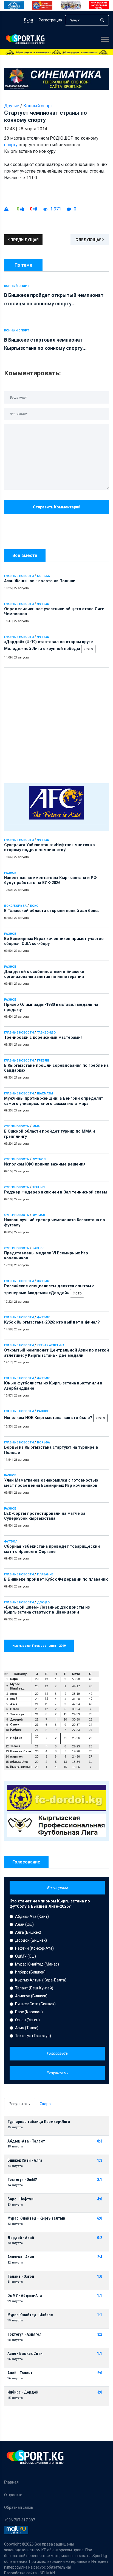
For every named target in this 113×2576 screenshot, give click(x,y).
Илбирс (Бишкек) (30, 1972)
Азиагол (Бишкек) (31, 1996)
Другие (12, 106)
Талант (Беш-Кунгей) (34, 1988)
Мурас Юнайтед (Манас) (37, 1964)
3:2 (100, 2334)
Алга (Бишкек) (28, 1932)
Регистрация (50, 20)
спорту (11, 145)
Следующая (89, 240)
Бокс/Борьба (15, 906)
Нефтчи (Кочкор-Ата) (34, 1948)
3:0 (100, 2392)
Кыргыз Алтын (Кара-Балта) (41, 1980)
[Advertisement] (56, 724)
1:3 (100, 2160)
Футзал (39, 1215)
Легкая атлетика (51, 1345)
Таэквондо (46, 1033)
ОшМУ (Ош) (26, 1956)
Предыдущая (24, 240)
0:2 (100, 2238)
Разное (10, 873)
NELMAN (47, 2573)
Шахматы (45, 1093)
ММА (36, 1126)
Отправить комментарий (57, 507)
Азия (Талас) (27, 2028)
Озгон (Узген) (27, 2020)
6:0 (100, 2218)
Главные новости (19, 576)
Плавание (45, 1574)
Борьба (43, 576)
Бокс (34, 906)
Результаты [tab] (20, 2104)
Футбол (44, 604)
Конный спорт (38, 106)
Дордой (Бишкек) (31, 1940)
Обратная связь (19, 2507)
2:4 (100, 2257)
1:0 (100, 2277)
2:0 (100, 2373)
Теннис (39, 1187)
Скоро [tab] (45, 2104)
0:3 (100, 2141)
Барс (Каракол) (29, 2012)
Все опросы (57, 1888)
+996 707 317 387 (20, 2520)
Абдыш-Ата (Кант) (32, 1916)
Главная (11, 2482)
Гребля (43, 1061)
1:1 (100, 2296)
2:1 (100, 2180)
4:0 (100, 2199)
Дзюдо (43, 1602)
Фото (88, 649)
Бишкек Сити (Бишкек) (35, 2004)
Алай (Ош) (24, 1924)
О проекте (13, 2495)
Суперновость (17, 1126)
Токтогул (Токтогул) (33, 2036)
